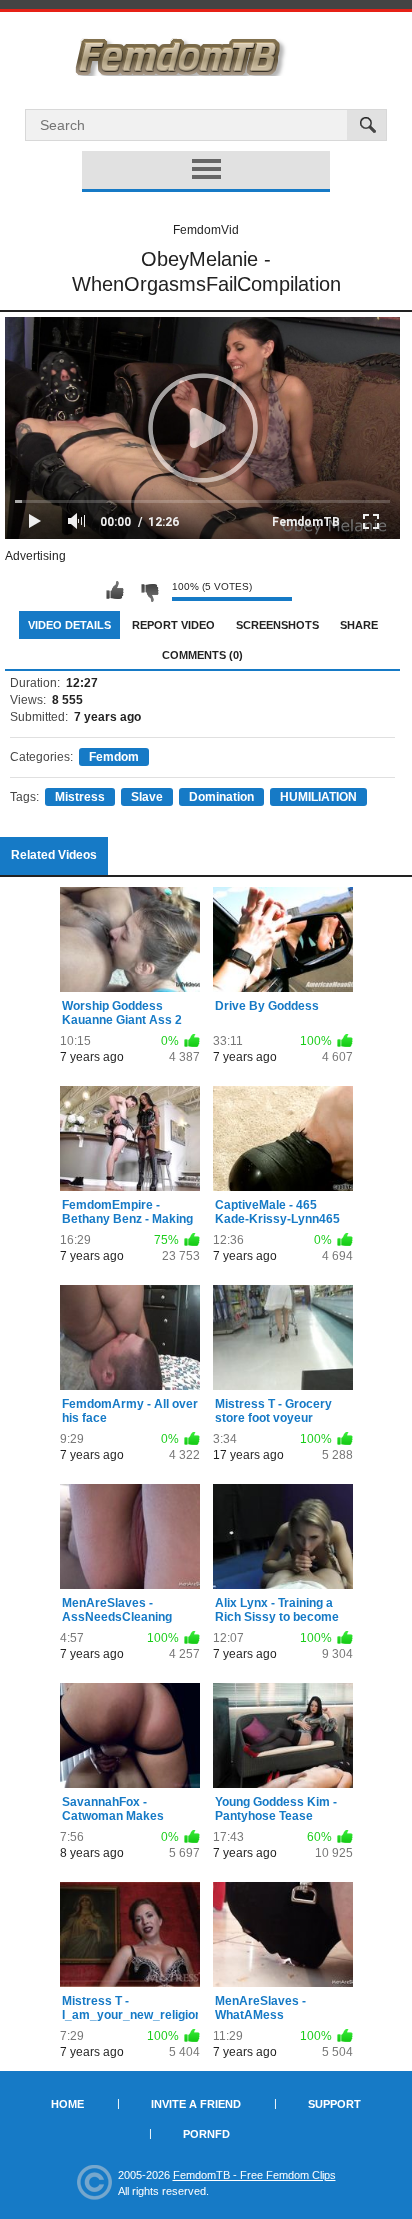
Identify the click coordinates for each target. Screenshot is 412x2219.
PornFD (206, 2134)
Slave (147, 797)
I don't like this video (149, 591)
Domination (221, 797)
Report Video (173, 625)
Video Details (69, 625)
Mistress (80, 797)
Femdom (114, 757)
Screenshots (277, 625)
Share (359, 625)
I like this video (115, 591)
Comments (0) (202, 655)
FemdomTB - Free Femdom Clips (254, 2175)
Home (67, 2104)
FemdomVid (206, 230)
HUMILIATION (318, 797)
